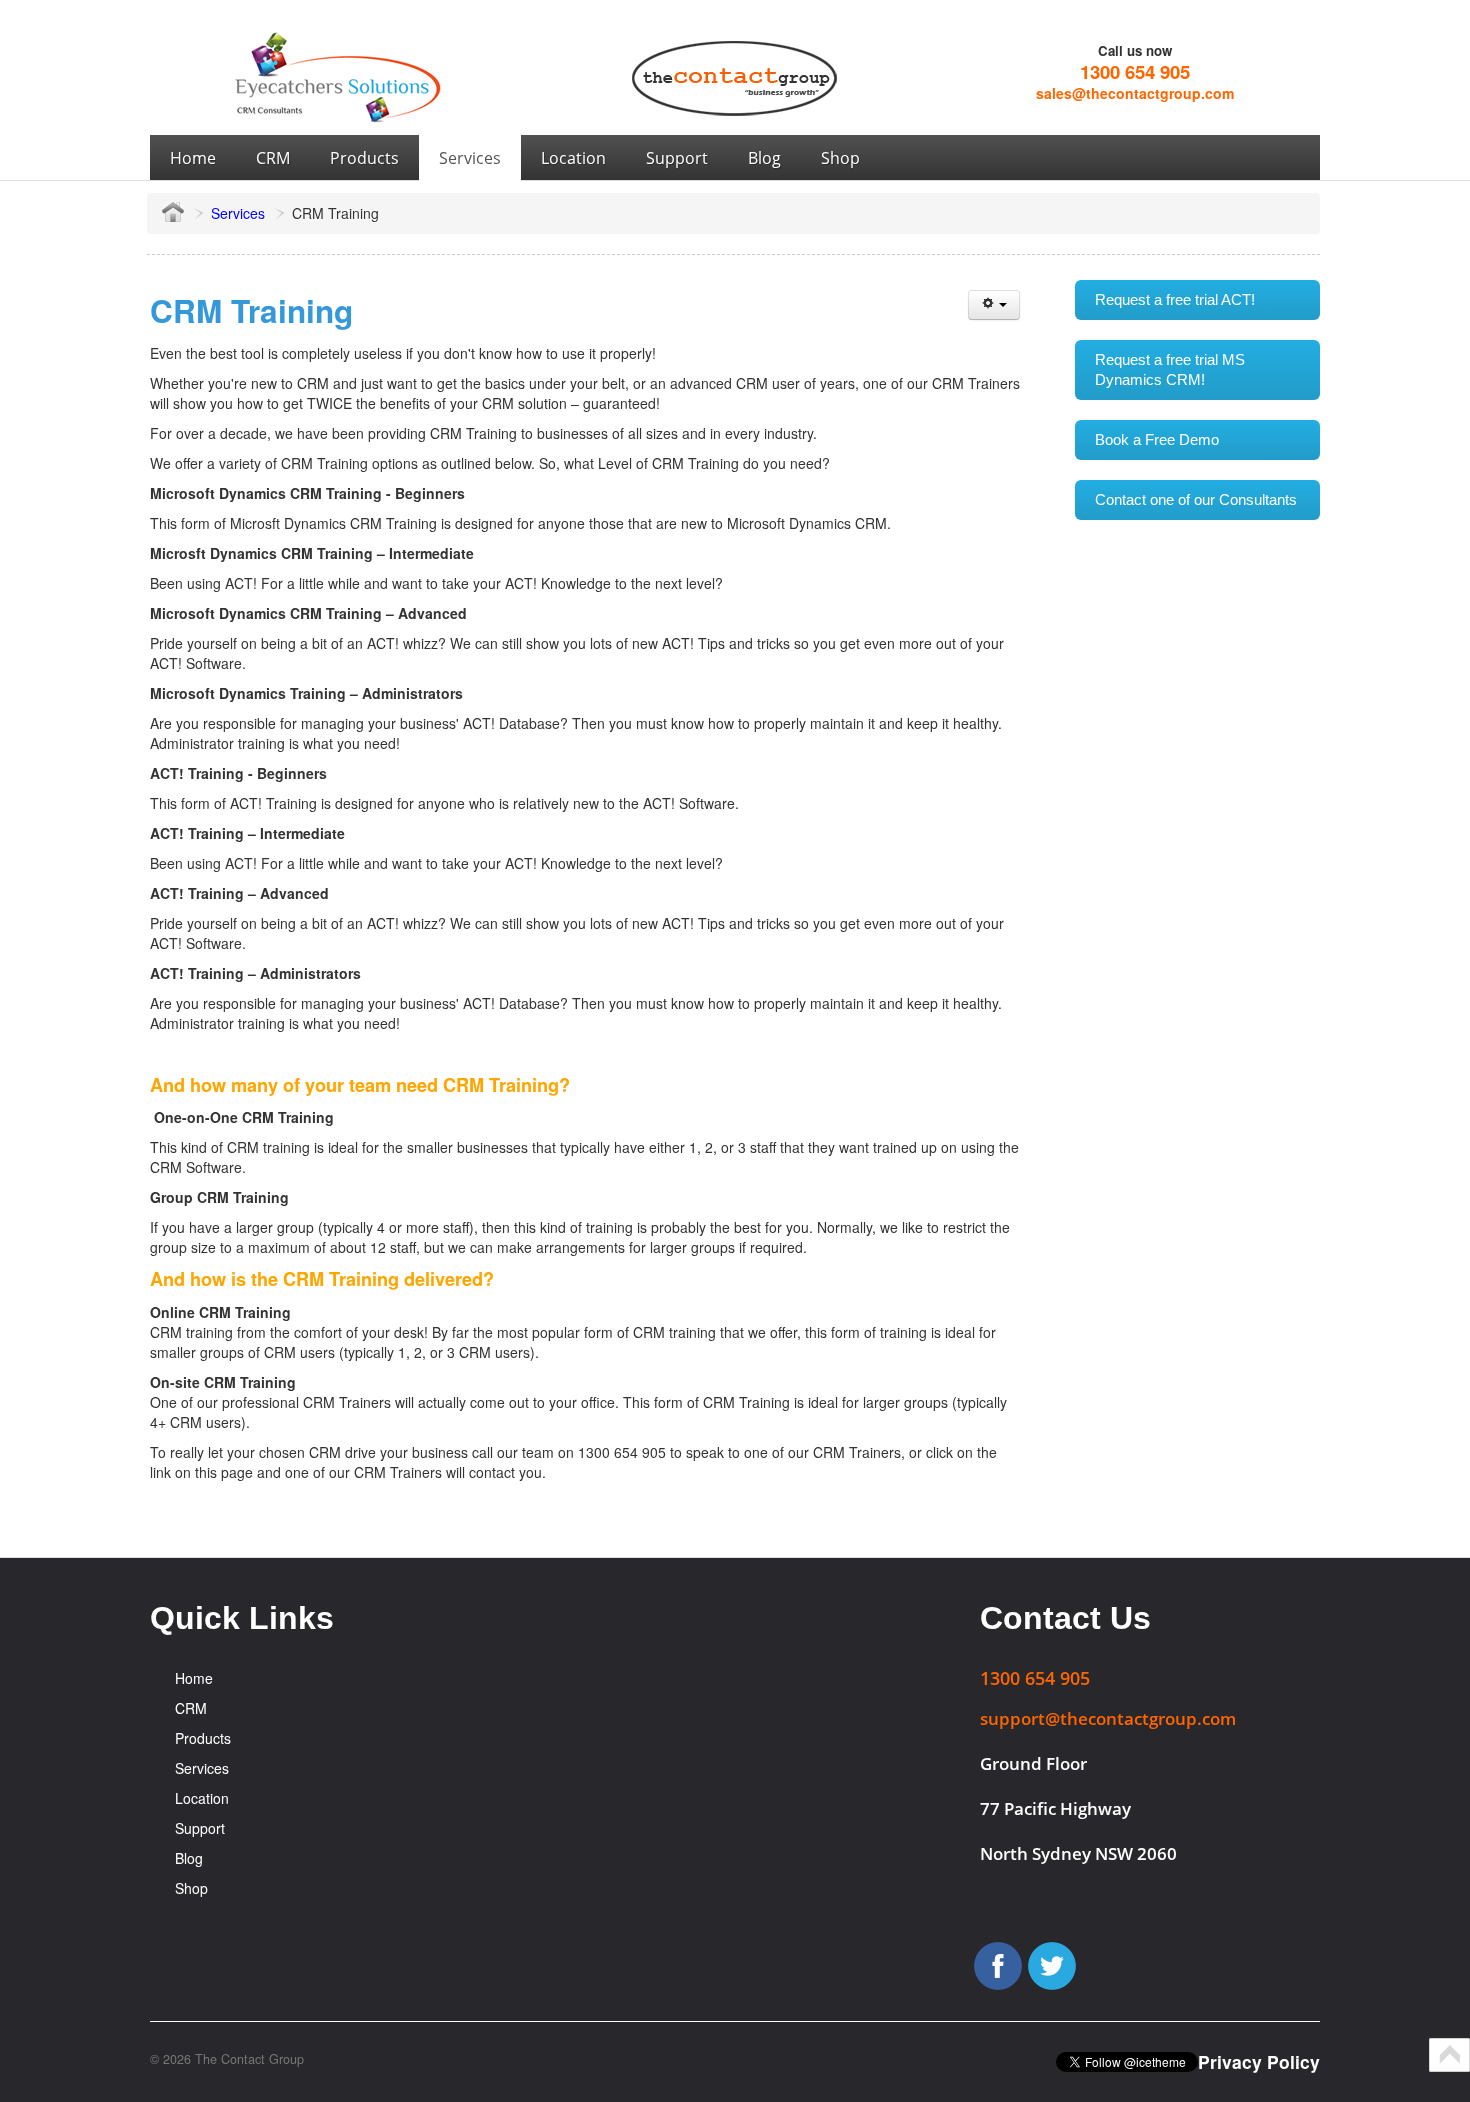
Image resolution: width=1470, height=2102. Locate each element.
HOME (173, 212)
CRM (191, 1708)
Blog (189, 1858)
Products (203, 1738)
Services (238, 213)
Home (194, 1678)
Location (202, 1798)
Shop (191, 1888)
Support (200, 1828)
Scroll (1449, 2055)
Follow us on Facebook (998, 1966)
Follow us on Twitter (1052, 1966)
